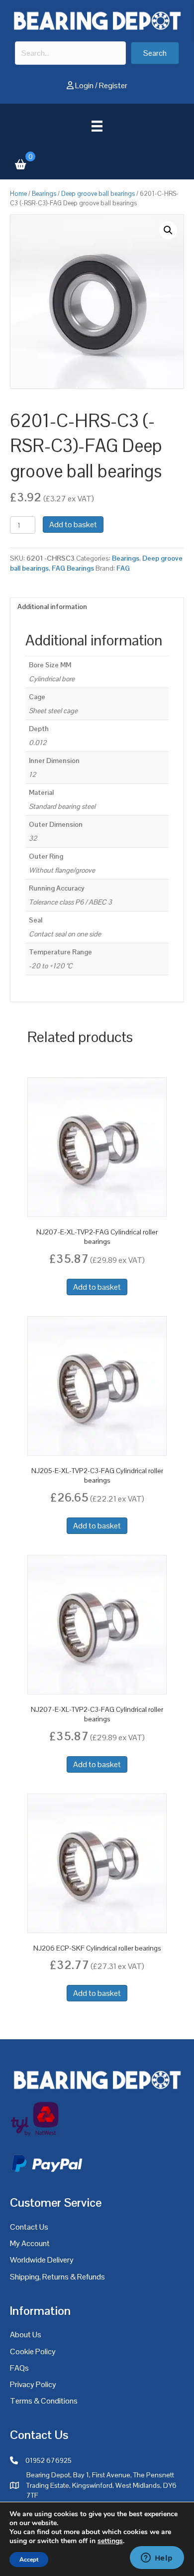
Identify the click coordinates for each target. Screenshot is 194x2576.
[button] (155, 53)
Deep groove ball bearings (98, 194)
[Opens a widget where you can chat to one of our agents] (157, 2559)
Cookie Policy (33, 2351)
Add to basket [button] (97, 1287)
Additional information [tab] (52, 606)
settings (110, 2541)
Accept (29, 2560)
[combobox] (70, 53)
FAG (123, 568)
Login (84, 85)
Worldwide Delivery (42, 2260)
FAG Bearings (73, 568)
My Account (30, 2243)
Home (18, 194)
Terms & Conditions (44, 2401)
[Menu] (97, 126)
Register (113, 85)
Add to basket (73, 525)
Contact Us (29, 2227)
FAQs (19, 2368)
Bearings (44, 194)
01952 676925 (48, 2460)
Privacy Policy (33, 2384)
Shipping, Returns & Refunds (57, 2277)
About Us (26, 2335)
